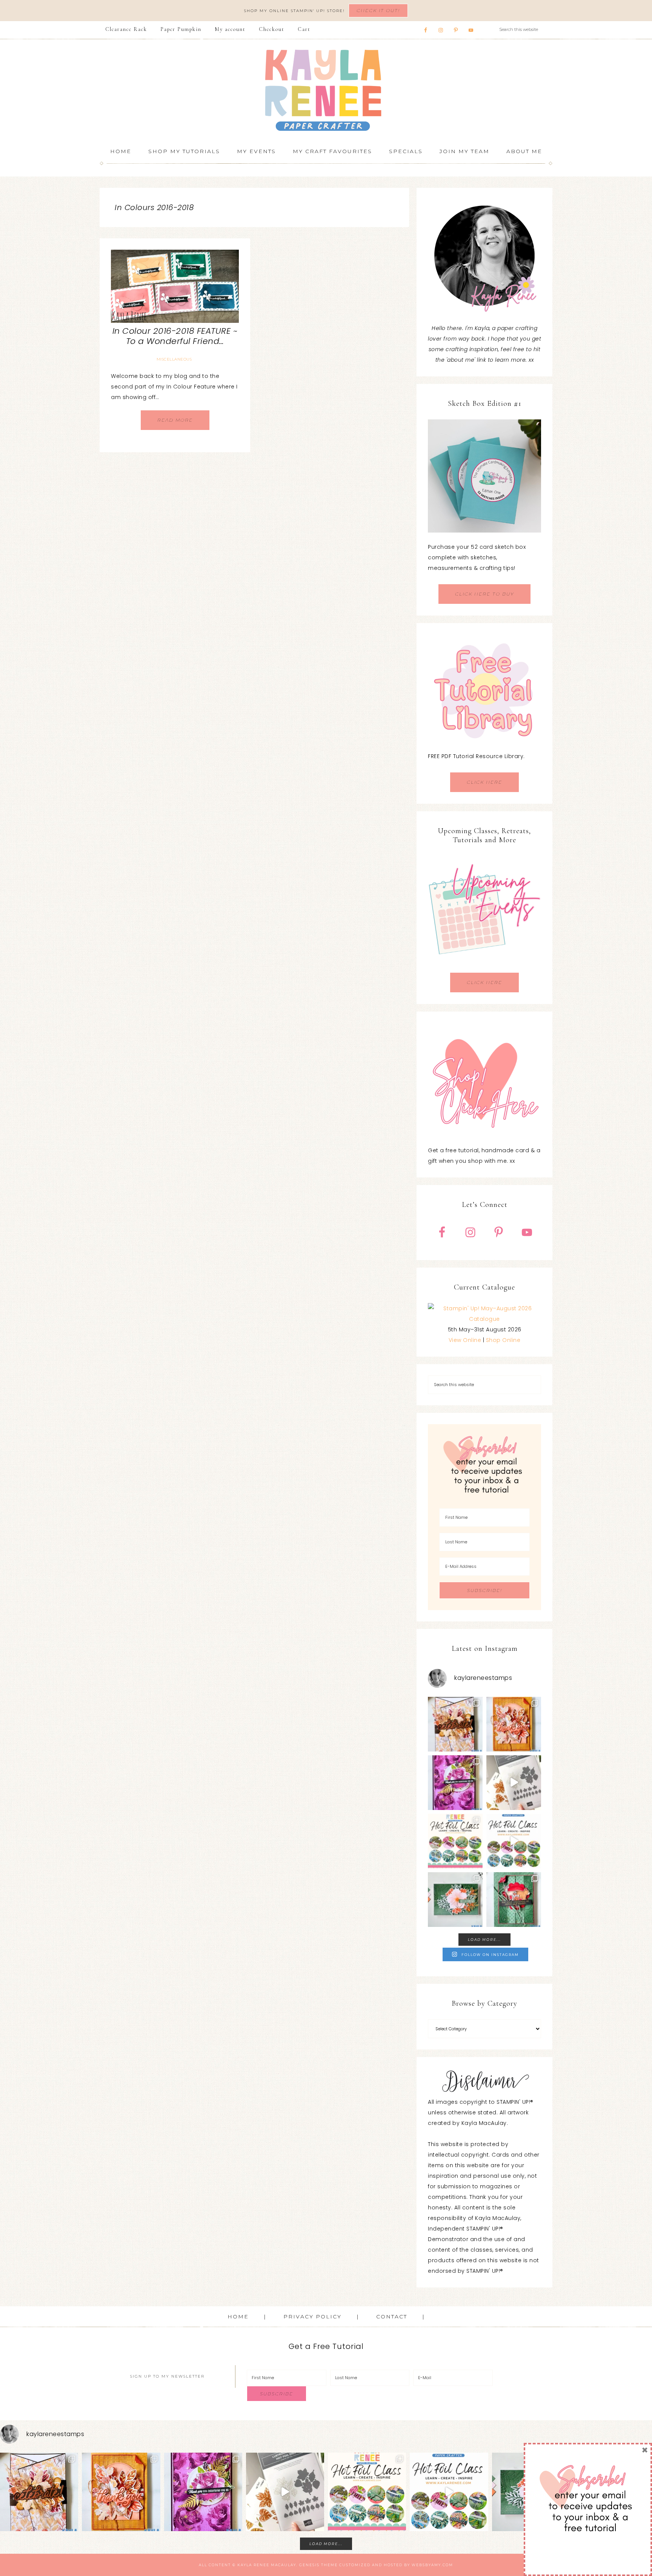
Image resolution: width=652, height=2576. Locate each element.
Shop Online (503, 1340)
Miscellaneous (174, 359)
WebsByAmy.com (432, 2565)
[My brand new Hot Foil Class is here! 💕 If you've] (455, 1841)
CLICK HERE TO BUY (484, 594)
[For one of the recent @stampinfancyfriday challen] (455, 1900)
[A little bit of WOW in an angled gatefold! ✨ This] (455, 1724)
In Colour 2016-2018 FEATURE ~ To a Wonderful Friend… (175, 336)
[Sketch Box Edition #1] (484, 476)
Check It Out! (378, 10)
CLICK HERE (484, 782)
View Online (465, 1340)
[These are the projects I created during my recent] (455, 1783)
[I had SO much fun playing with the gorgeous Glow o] (514, 1724)
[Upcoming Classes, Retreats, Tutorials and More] (484, 967)
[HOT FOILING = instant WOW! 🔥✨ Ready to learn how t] (514, 1841)
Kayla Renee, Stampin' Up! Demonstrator (326, 90)
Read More (175, 420)
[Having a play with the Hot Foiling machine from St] (514, 1783)
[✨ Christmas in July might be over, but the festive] (514, 1900)
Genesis (309, 2565)
